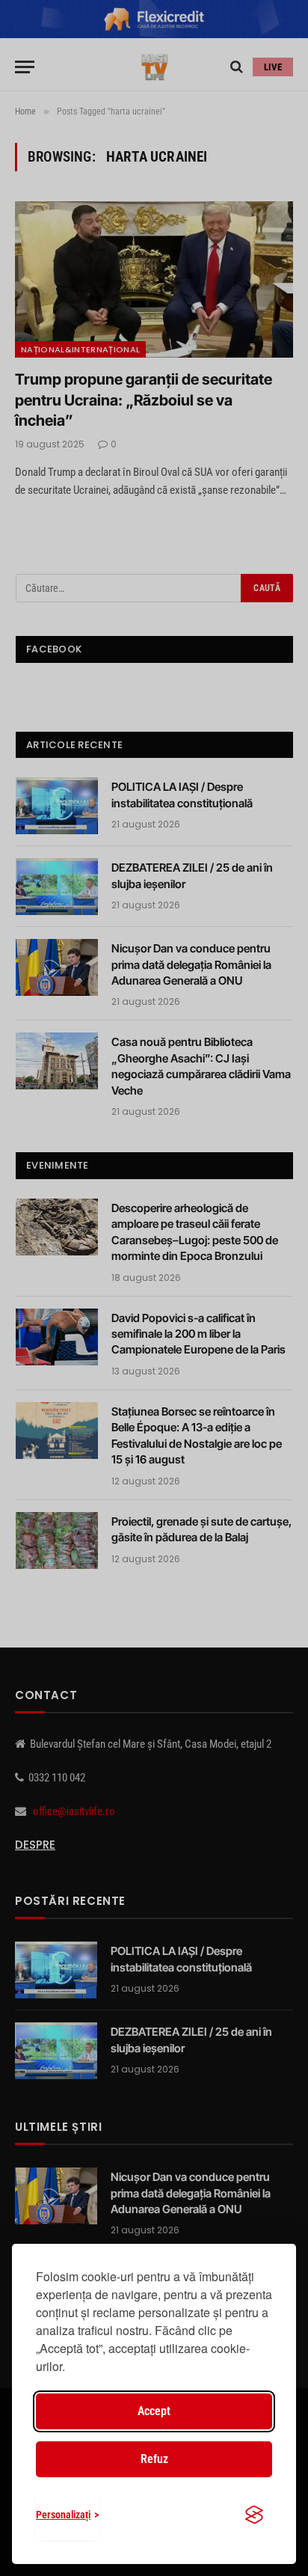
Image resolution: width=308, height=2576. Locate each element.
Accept (154, 2411)
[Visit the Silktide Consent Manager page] (254, 2515)
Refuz (154, 2459)
